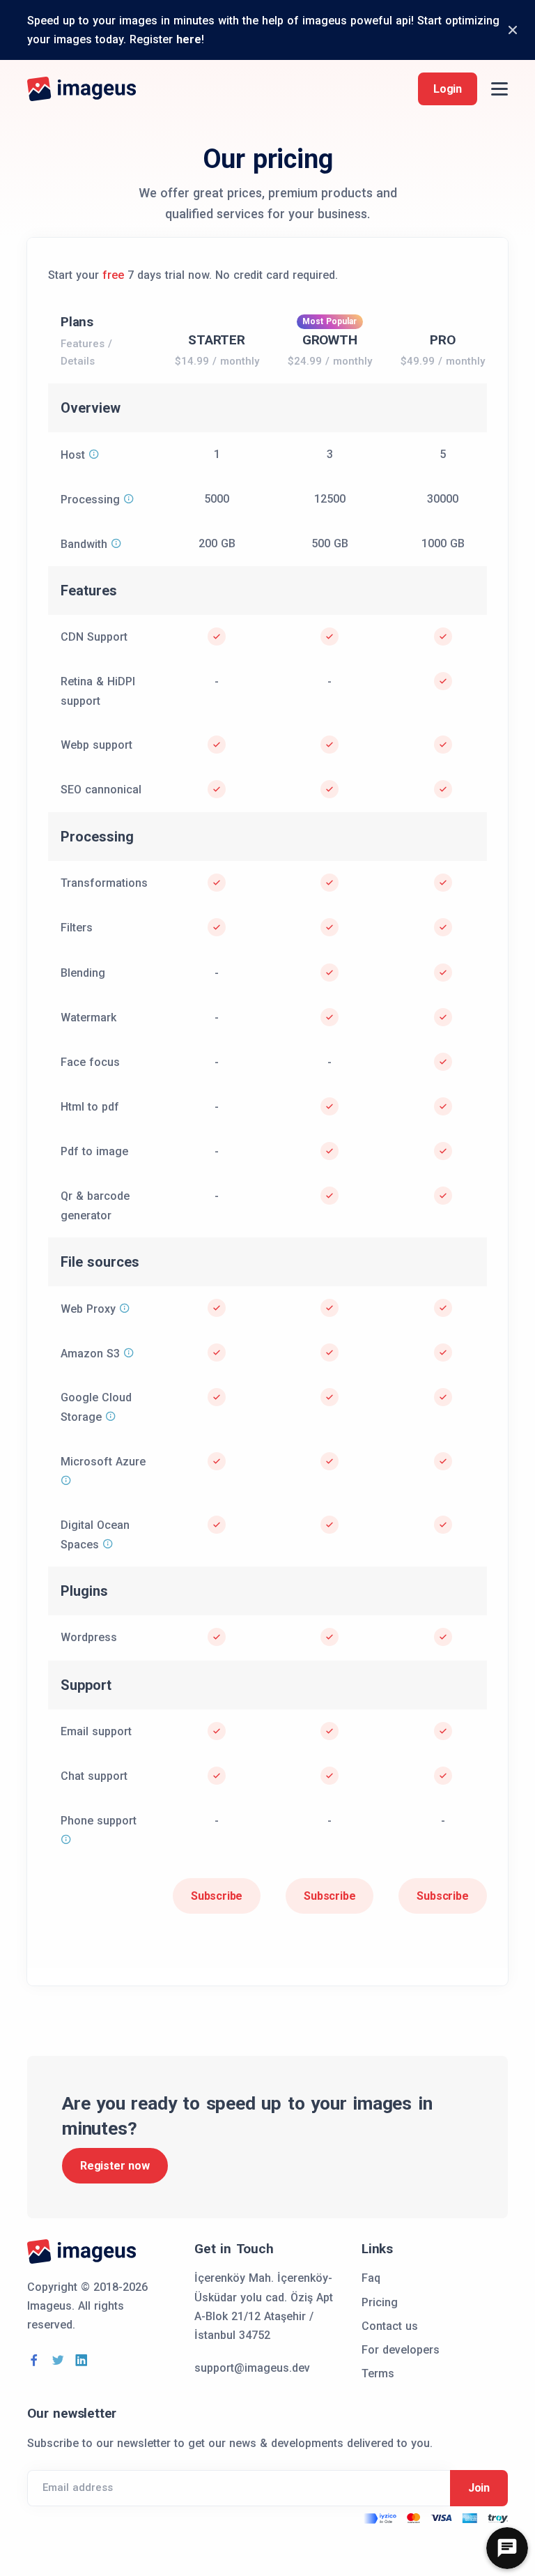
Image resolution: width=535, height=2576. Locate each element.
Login (448, 89)
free (113, 275)
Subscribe (217, 1896)
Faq (371, 2278)
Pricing (380, 2302)
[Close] (513, 30)
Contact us (390, 2326)
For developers (401, 2350)
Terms (378, 2373)
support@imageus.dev (252, 2368)
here (189, 39)
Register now (115, 2166)
